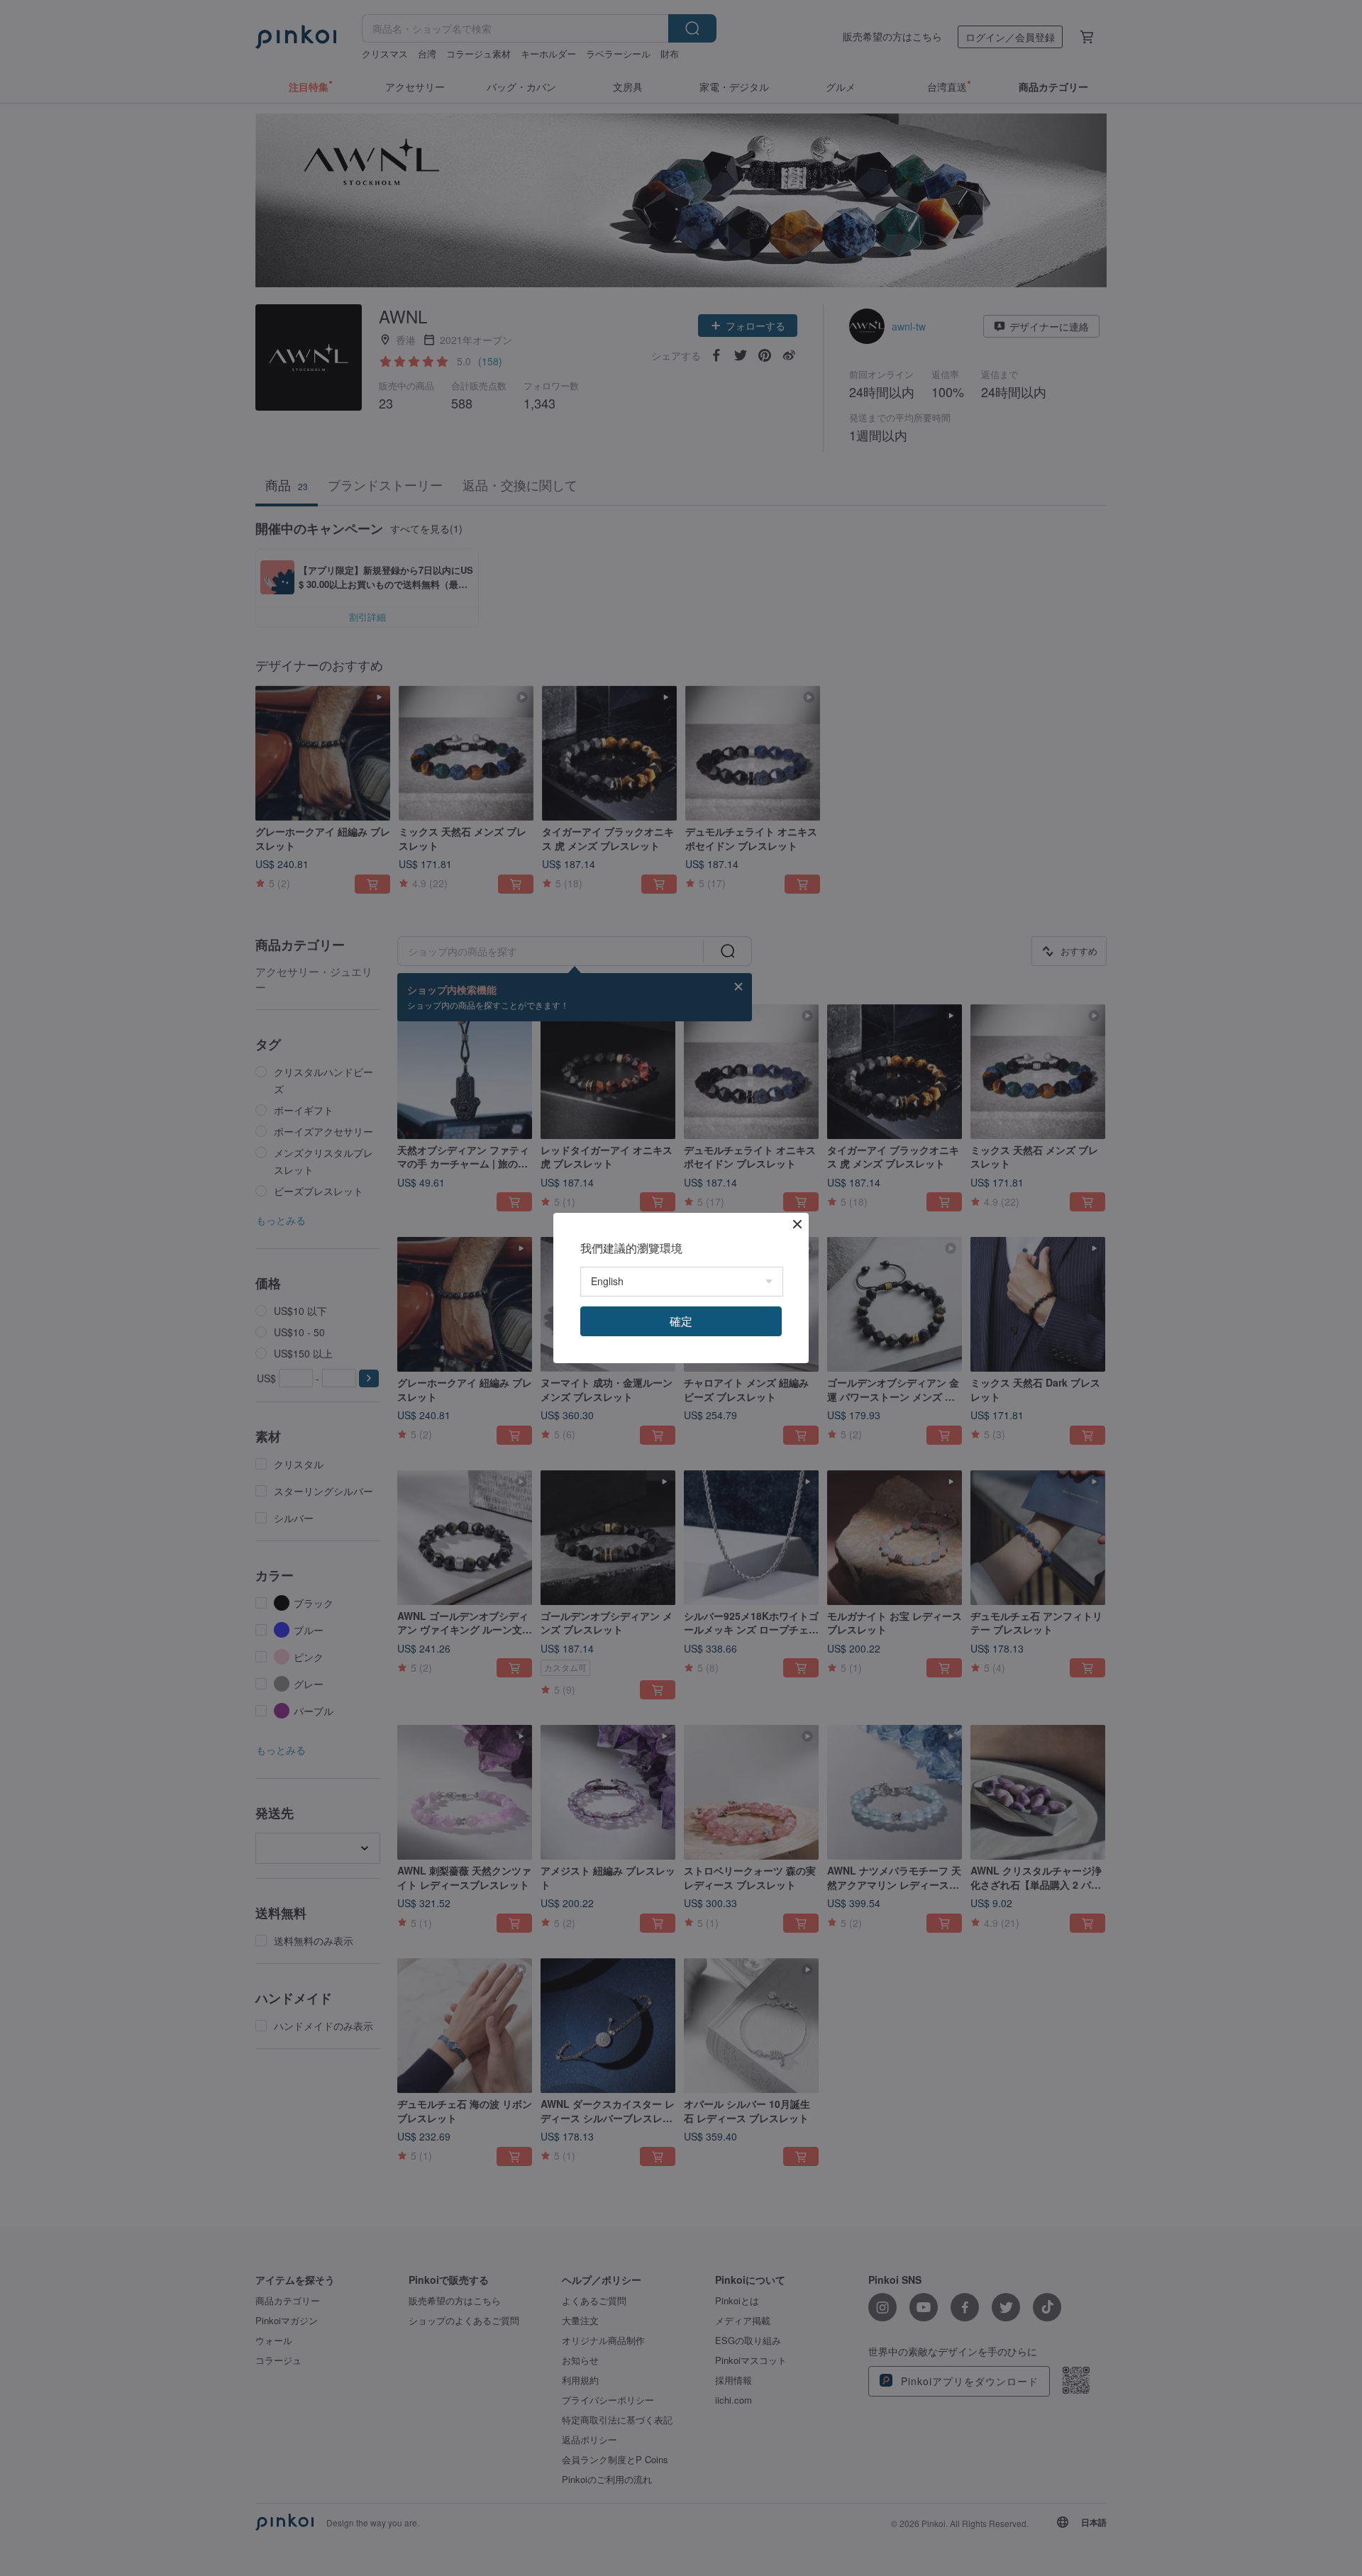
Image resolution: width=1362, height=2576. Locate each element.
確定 (681, 1321)
